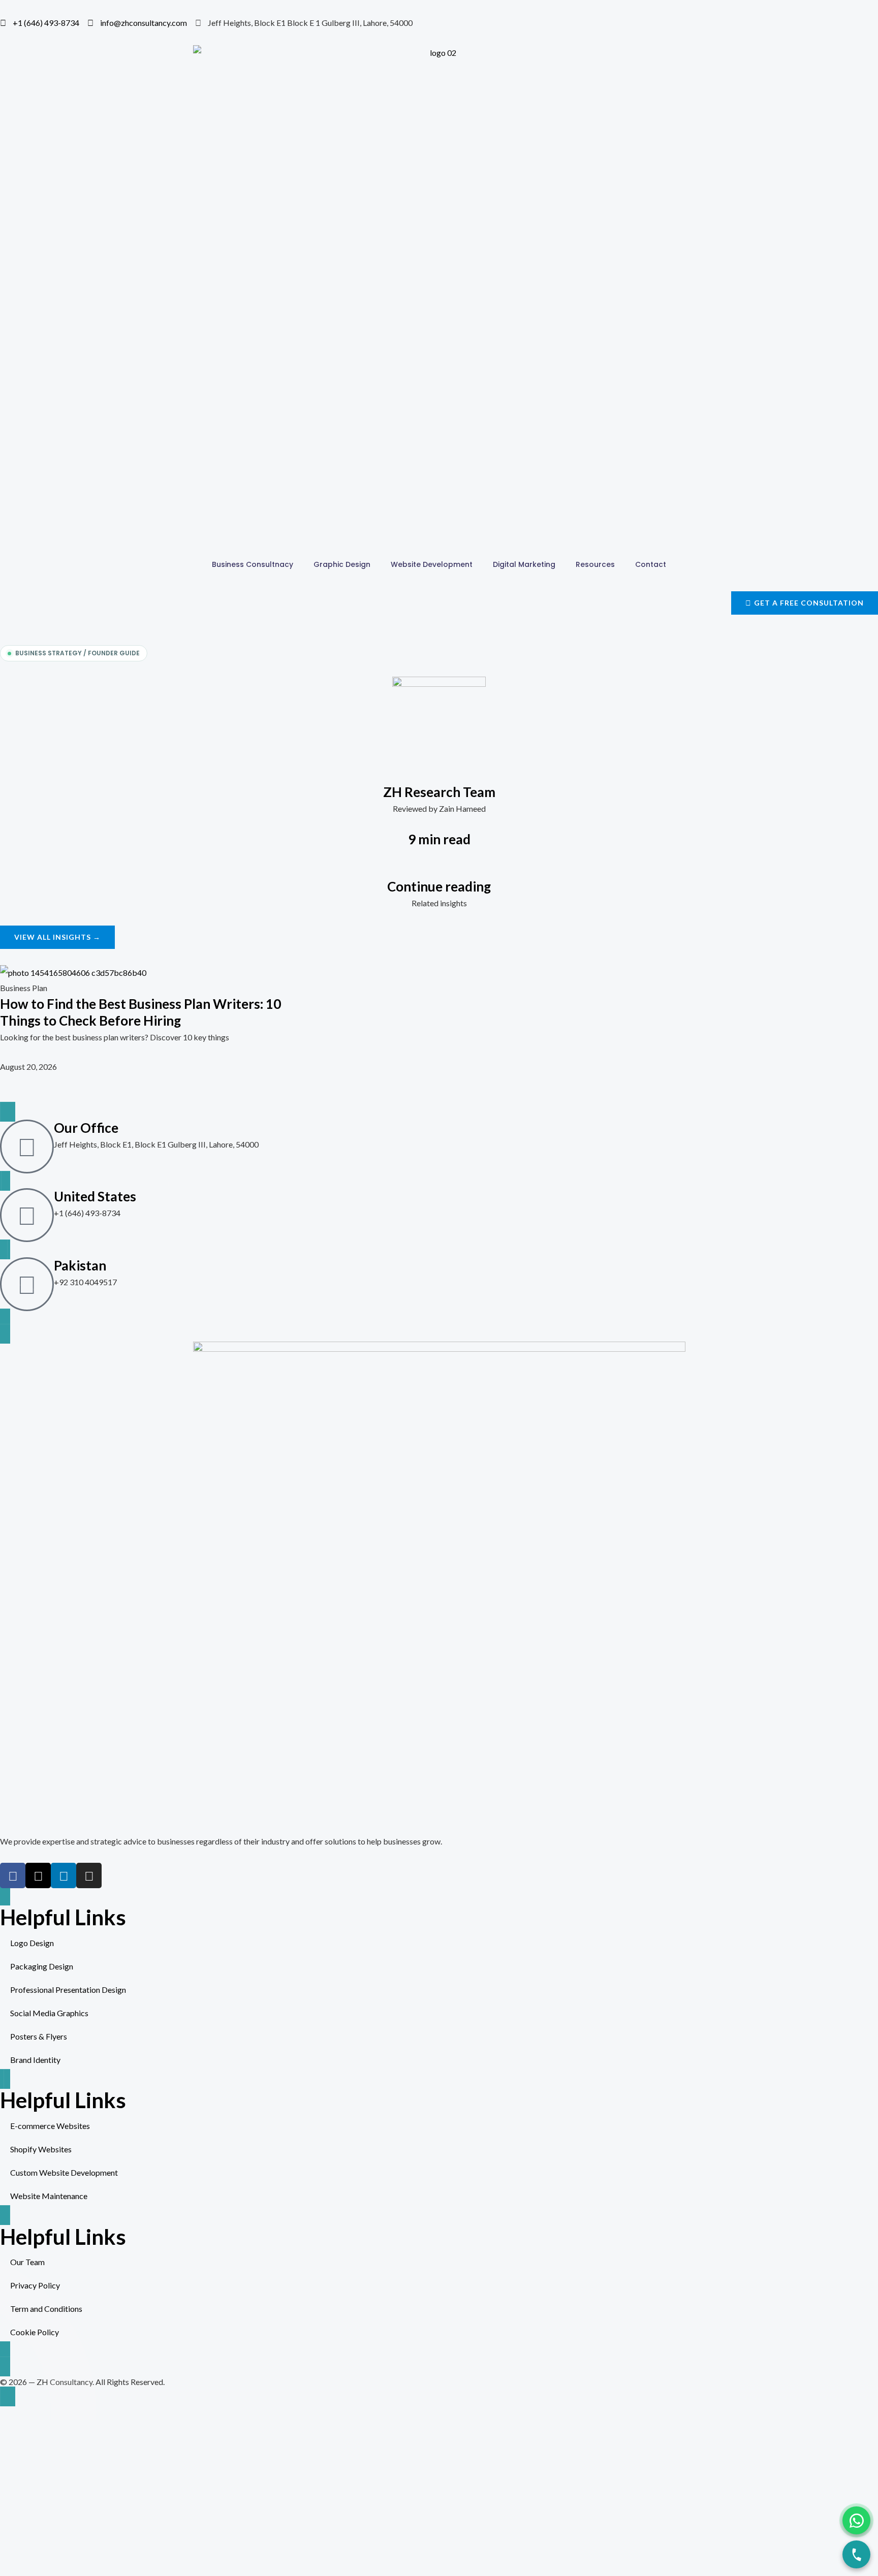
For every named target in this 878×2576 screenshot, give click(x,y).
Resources (595, 564)
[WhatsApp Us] (856, 2520)
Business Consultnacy (253, 564)
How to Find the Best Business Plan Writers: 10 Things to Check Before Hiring (140, 1012)
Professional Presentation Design (68, 1990)
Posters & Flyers (39, 2036)
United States (95, 1196)
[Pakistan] (27, 1284)
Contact (651, 564)
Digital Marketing (524, 564)
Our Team (27, 2262)
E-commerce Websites (50, 2126)
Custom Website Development (64, 2172)
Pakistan (80, 1265)
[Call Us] (856, 2554)
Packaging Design (42, 1966)
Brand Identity (35, 2060)
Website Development (432, 564)
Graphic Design (342, 564)
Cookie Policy (35, 2332)
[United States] (27, 1215)
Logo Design (32, 1943)
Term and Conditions (46, 2309)
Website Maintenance (49, 2196)
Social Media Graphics (49, 2013)
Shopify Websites (41, 2149)
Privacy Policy (35, 2285)
